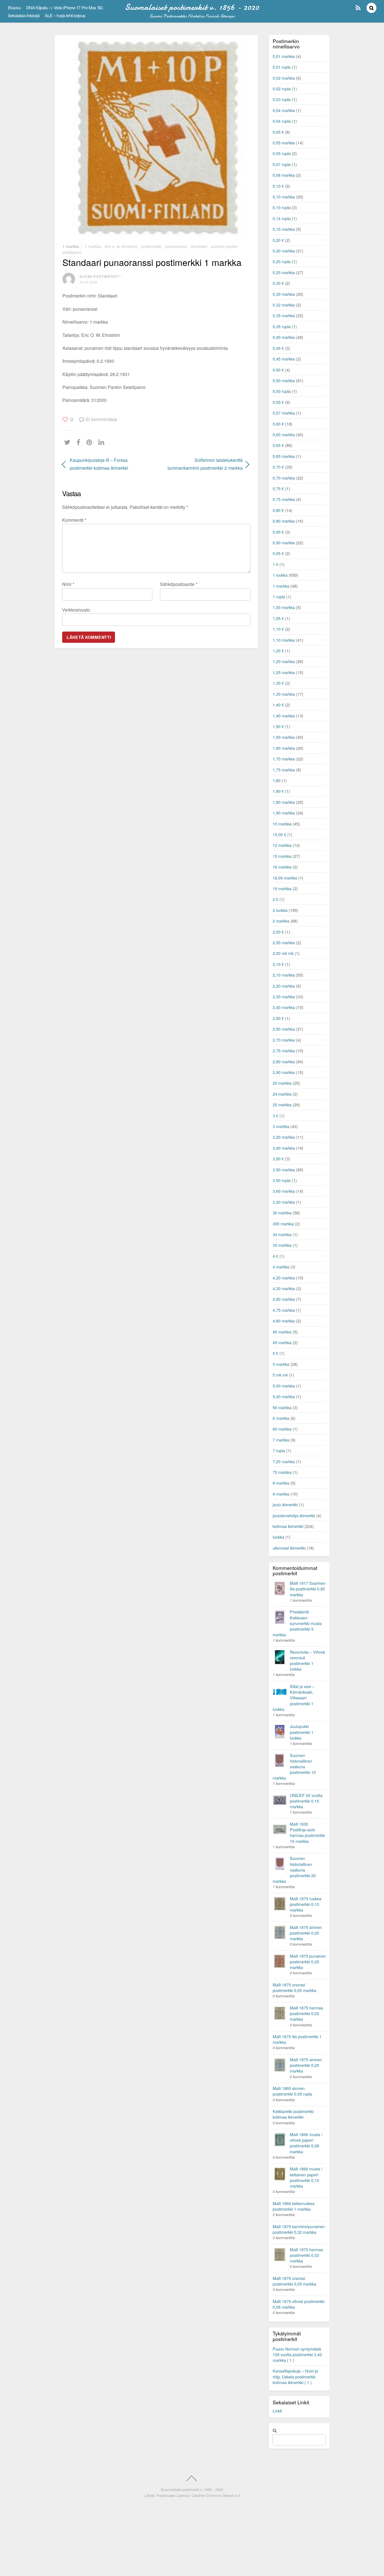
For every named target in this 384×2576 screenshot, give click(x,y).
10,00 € (279, 834)
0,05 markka (284, 143)
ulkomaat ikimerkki (289, 1548)
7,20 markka (284, 1461)
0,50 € (278, 370)
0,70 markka (284, 478)
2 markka (281, 921)
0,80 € (278, 510)
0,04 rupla (282, 121)
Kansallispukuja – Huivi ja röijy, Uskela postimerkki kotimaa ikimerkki (295, 2376)
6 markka (281, 1418)
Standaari (199, 246)
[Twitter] (69, 442)
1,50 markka (284, 737)
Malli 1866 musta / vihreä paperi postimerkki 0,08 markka (306, 2143)
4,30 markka (284, 1288)
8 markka (281, 1483)
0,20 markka (284, 251)
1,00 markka (284, 607)
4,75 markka (284, 1310)
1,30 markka (284, 694)
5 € (275, 1353)
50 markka (282, 1407)
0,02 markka (284, 78)
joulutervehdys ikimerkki (294, 1515)
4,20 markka (284, 1278)
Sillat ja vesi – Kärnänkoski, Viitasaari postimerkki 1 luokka (293, 1698)
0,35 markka (284, 315)
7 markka (281, 1440)
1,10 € (278, 629)
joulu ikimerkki (285, 1504)
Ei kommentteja (101, 419)
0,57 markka (284, 413)
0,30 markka (284, 294)
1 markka (71, 246)
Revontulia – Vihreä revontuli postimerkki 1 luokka (307, 1660)
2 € (275, 899)
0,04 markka (284, 110)
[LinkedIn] (103, 442)
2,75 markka (284, 1050)
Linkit (277, 2411)
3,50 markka (284, 1170)
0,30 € (278, 283)
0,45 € (278, 348)
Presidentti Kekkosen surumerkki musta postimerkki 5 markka (297, 1623)
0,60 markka (284, 434)
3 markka (281, 1126)
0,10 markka (284, 197)
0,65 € (278, 445)
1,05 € (278, 618)
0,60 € (278, 424)
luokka (278, 1537)
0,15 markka (284, 229)
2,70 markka (284, 1040)
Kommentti (74, 520)
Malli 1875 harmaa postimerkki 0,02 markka (306, 2013)
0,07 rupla (282, 164)
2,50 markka (284, 1029)
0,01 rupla (282, 67)
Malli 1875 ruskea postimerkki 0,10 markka (306, 1904)
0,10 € (278, 186)
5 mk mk (280, 1375)
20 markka (282, 1083)
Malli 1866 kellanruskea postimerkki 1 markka (294, 2206)
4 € (275, 1256)
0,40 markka (284, 337)
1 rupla (279, 597)
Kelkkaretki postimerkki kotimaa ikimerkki (293, 2114)
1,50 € (278, 726)
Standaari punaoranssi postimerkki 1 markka (152, 262)
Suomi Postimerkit (100, 276)
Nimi (68, 584)
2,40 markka (284, 1007)
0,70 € (278, 467)
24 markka (282, 1094)
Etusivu (14, 7)
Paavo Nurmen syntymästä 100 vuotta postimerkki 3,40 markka (297, 2354)
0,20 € (278, 240)
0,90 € (278, 532)
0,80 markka (284, 521)
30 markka (282, 1213)
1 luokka (280, 575)
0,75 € (278, 488)
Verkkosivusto (76, 610)
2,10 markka (284, 975)
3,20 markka (284, 1137)
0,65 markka (284, 456)
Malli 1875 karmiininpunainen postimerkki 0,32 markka (299, 2229)
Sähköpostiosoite (179, 584)
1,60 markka (284, 748)
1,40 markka (284, 716)
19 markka (282, 888)
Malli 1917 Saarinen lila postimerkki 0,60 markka (308, 1589)
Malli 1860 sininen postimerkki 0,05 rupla (292, 2091)
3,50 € (278, 1159)
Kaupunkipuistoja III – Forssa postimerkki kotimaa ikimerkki (99, 464)
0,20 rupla (282, 261)
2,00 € (278, 932)
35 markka (282, 1245)
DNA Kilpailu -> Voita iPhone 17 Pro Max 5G (65, 7)
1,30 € (278, 683)
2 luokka (280, 910)
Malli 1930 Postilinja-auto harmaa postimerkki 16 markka (307, 1832)
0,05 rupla (282, 153)
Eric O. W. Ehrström (121, 246)
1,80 (277, 780)
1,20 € (278, 651)
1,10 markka (284, 640)
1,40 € (278, 705)
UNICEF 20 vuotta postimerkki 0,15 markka (306, 1801)
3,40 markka (284, 1148)
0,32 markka (284, 305)
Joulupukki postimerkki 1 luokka (302, 1732)
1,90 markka (284, 813)
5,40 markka (284, 1396)
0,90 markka (284, 542)
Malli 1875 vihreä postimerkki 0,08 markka (299, 2304)
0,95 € (278, 553)
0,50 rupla (282, 391)
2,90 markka (284, 1072)
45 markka (282, 1342)
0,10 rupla (282, 207)
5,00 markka (284, 1386)
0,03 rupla (282, 99)
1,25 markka (284, 672)
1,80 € (278, 791)
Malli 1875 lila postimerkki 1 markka (297, 2039)
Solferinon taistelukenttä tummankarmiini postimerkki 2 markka (202, 464)
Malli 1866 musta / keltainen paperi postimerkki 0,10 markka (306, 2177)
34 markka (282, 1234)
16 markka (282, 867)
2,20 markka (284, 986)
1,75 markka (284, 770)
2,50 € (278, 1018)
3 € (275, 1115)
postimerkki (151, 246)
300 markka (283, 1224)
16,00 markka (285, 878)
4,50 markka (284, 1299)
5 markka (281, 1364)
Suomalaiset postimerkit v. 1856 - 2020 (192, 2489)
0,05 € (278, 132)
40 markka (282, 1332)
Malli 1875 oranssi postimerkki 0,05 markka (294, 1987)
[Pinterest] (91, 442)
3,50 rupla (282, 1180)
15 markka (282, 856)
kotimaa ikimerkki (288, 1526)
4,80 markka (284, 1321)
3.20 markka (284, 1202)
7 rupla (279, 1450)
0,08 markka (284, 175)
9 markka (281, 1494)
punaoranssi (176, 246)
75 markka (282, 1472)
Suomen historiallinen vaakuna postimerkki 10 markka (294, 1767)
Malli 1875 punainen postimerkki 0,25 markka (308, 1961)
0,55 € (278, 402)
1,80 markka (284, 802)
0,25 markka (284, 272)
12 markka (282, 845)
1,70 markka (284, 759)
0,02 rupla (282, 89)
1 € (275, 564)
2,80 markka (284, 1061)
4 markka (281, 1267)
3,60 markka (284, 1191)
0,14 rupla (282, 218)
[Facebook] (80, 442)
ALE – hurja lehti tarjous (65, 15)
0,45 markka (284, 359)
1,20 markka (284, 661)
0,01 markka (284, 56)
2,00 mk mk (283, 953)
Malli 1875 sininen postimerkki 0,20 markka (306, 1933)
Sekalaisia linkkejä (24, 15)
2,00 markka (284, 942)
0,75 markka (284, 499)
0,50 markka (284, 380)
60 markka (282, 1429)
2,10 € (278, 964)
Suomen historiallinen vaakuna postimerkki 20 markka (294, 1870)
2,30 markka (284, 996)
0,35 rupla (282, 326)
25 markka (282, 1105)
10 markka (282, 824)
